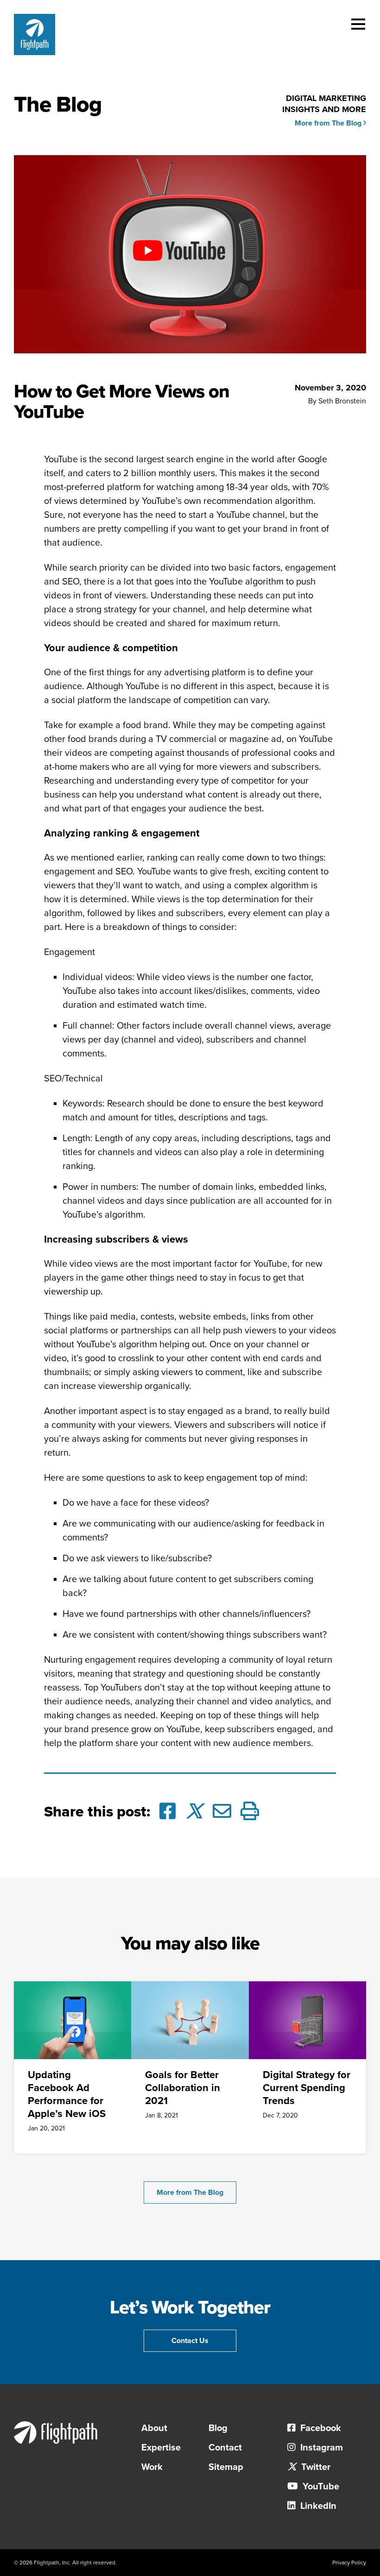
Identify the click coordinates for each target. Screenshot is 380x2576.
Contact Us (190, 2341)
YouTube (320, 2487)
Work (152, 2467)
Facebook (320, 2428)
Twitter (315, 2467)
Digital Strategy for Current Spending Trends (307, 2088)
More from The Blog (329, 123)
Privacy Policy (349, 2563)
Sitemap (226, 2467)
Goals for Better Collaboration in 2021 (183, 2088)
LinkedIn (317, 2506)
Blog (218, 2428)
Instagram (320, 2448)
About (154, 2428)
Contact (225, 2448)
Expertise (161, 2448)
